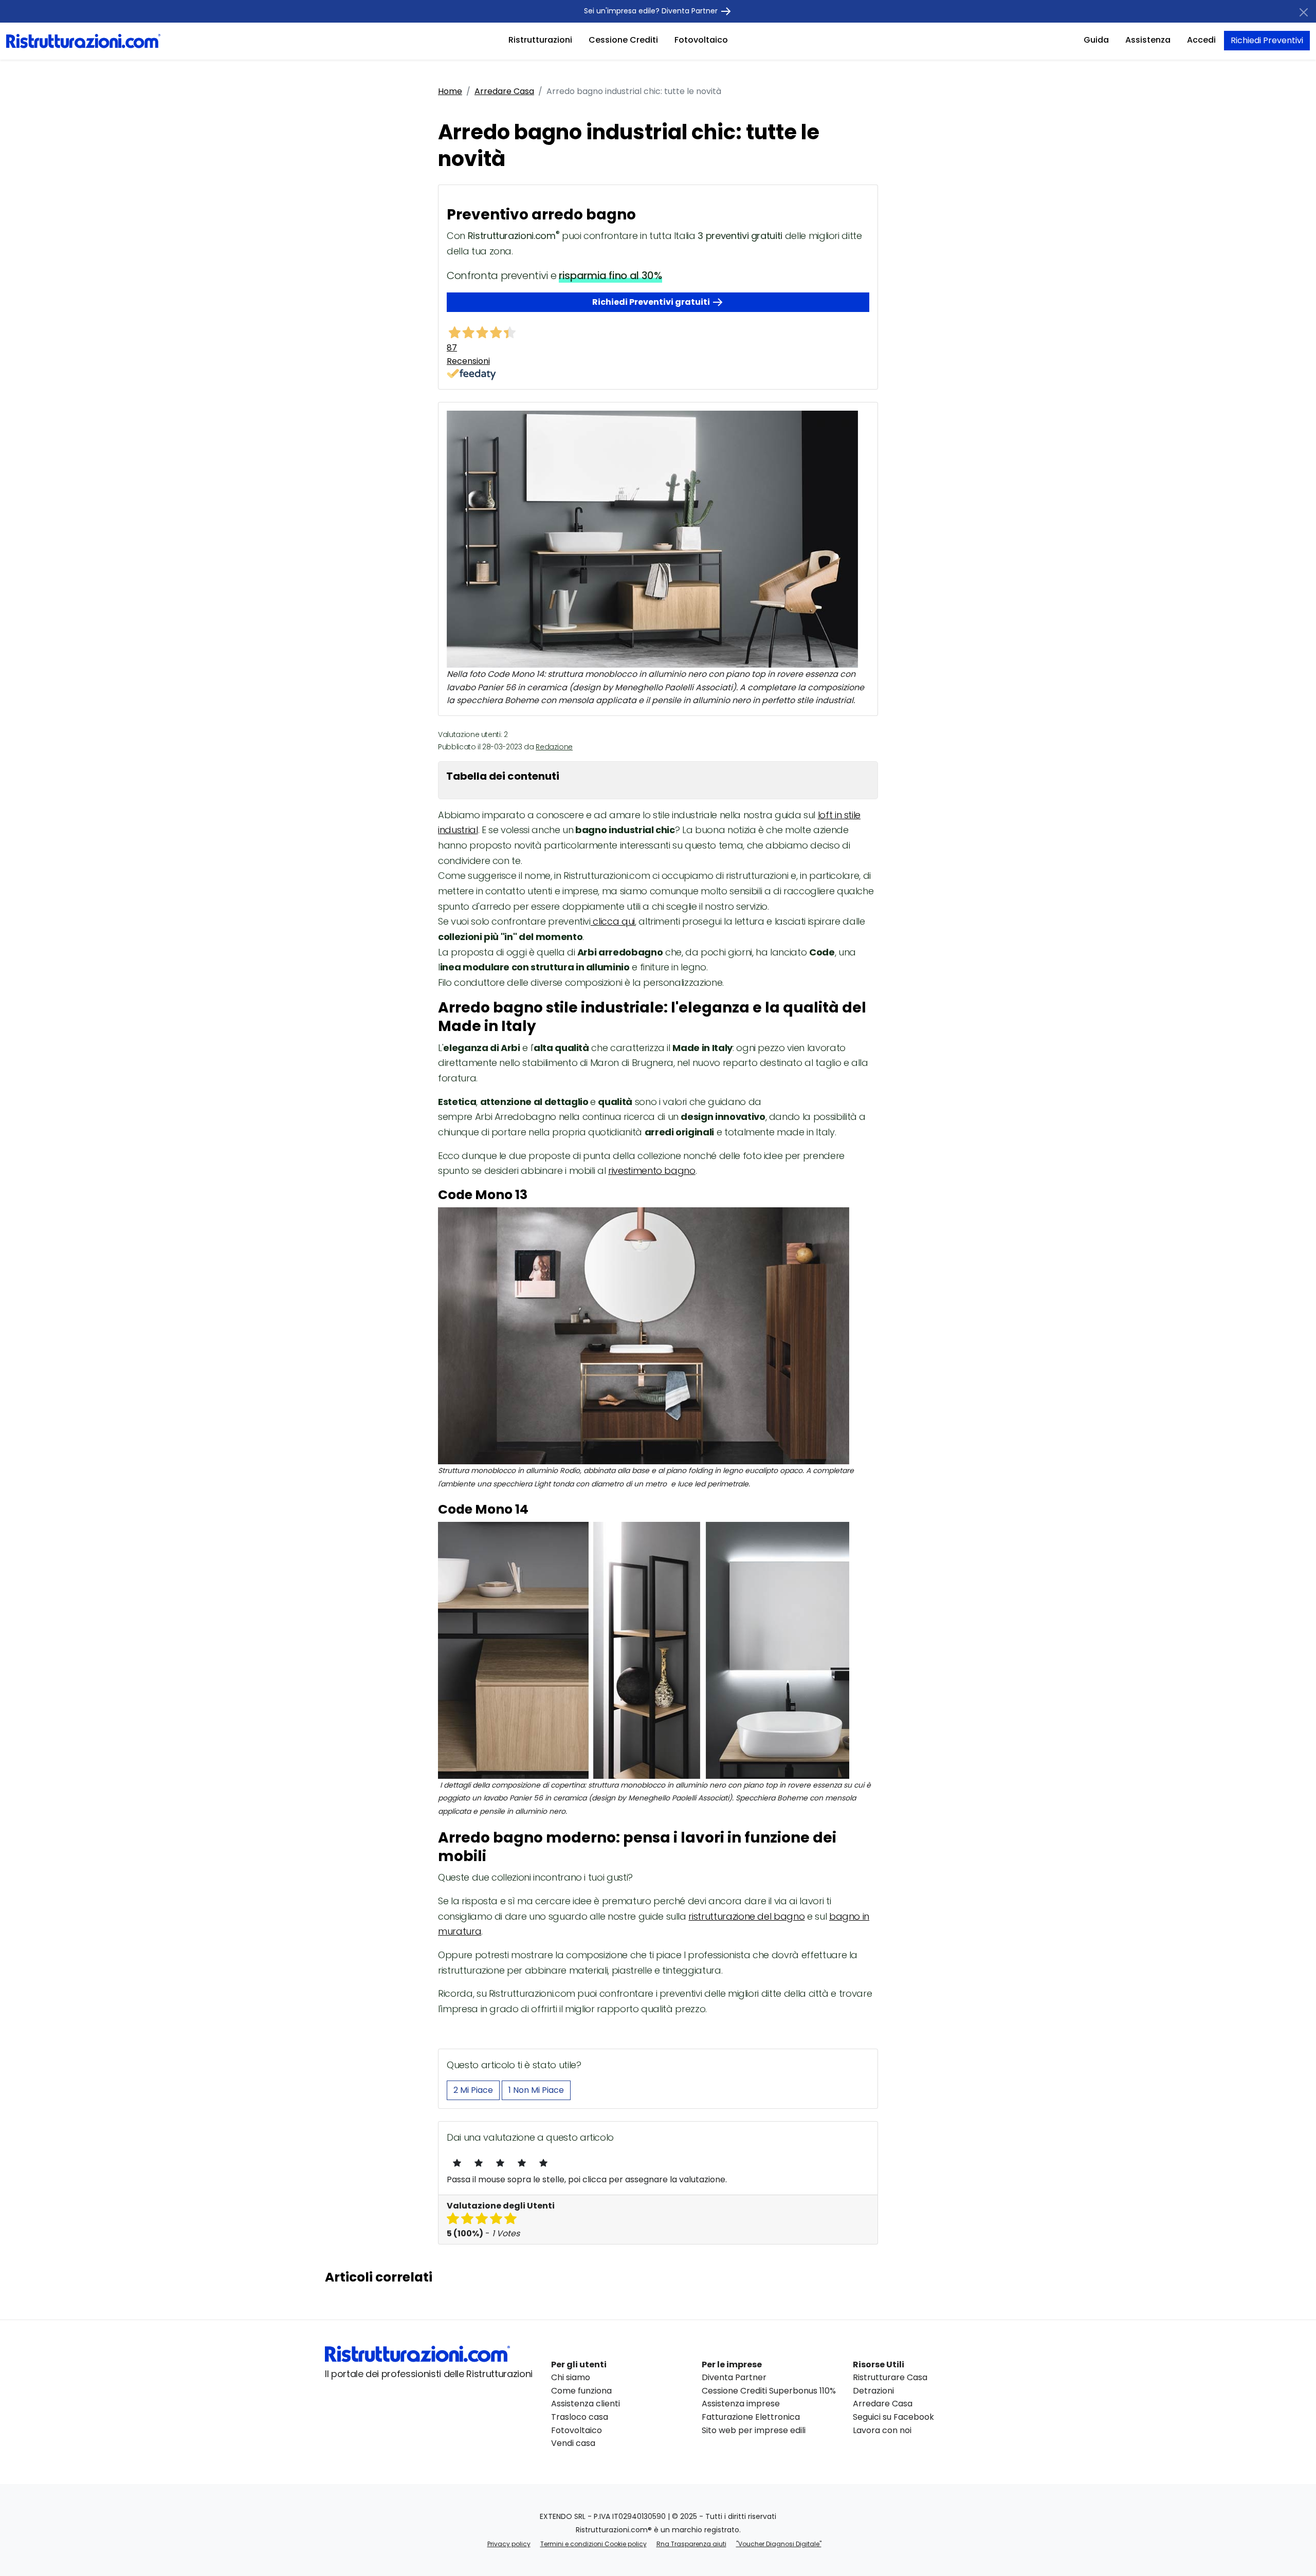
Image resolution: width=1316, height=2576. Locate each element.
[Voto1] (457, 2163)
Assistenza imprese (741, 2404)
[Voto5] (543, 2163)
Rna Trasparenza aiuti (691, 2544)
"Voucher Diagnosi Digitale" (779, 2544)
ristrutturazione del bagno (746, 1916)
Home (450, 91)
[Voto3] (500, 2163)
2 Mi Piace (473, 2090)
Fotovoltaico (701, 40)
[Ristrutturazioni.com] (83, 40)
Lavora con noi (882, 2430)
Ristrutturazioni (540, 40)
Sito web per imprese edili (754, 2430)
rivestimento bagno (652, 1171)
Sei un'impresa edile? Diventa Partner (652, 11)
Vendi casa (573, 2443)
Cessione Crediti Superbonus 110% (769, 2391)
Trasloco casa (580, 2417)
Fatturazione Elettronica (751, 2417)
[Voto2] (479, 2163)
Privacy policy (509, 2544)
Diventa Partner (734, 2377)
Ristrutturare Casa (890, 2377)
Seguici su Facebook (893, 2417)
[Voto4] (522, 2163)
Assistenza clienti (586, 2404)
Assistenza (1148, 40)
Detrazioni (873, 2391)
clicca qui (613, 921)
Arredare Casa (504, 91)
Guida (1096, 40)
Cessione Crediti (623, 40)
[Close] (1304, 12)
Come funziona (581, 2391)
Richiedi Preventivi (1267, 40)
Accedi (1201, 40)
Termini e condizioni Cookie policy (593, 2544)
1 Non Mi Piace (536, 2090)
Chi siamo (571, 2377)
